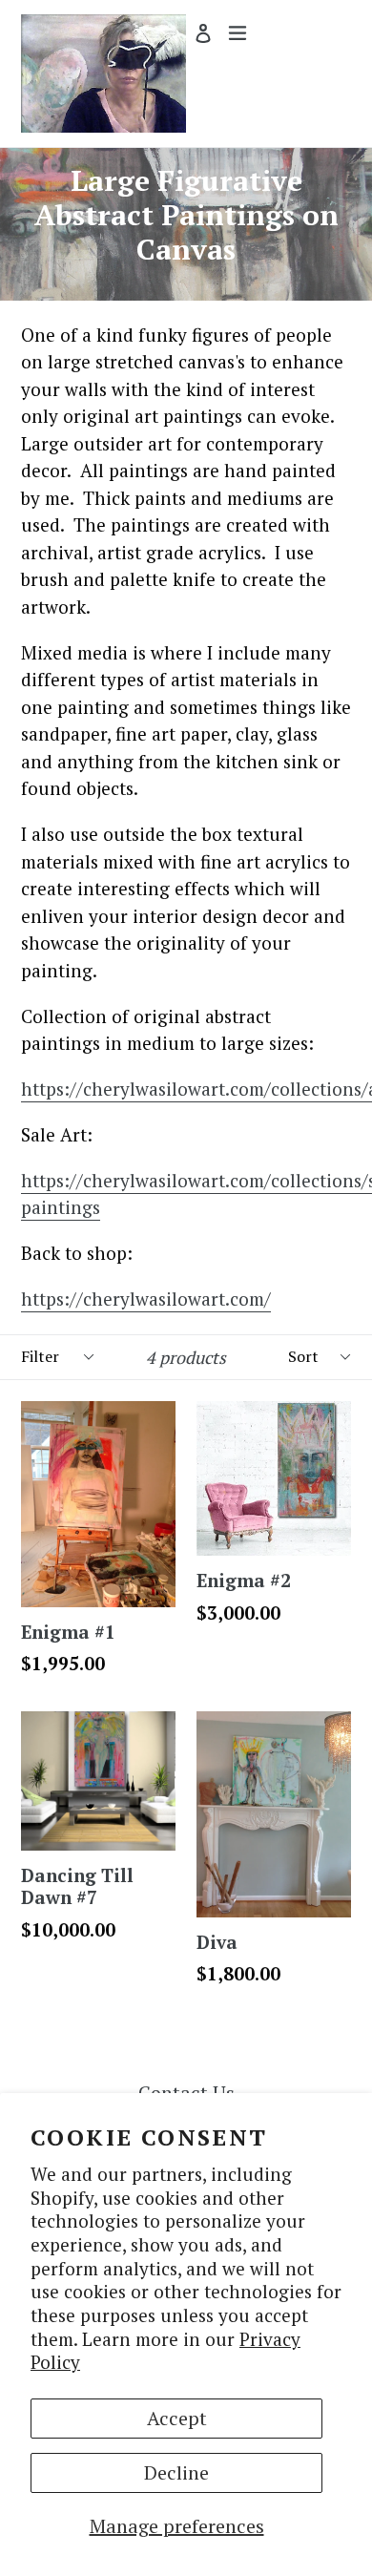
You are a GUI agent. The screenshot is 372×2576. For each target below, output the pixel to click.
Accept (177, 2418)
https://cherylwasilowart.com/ (146, 1298)
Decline (176, 2472)
